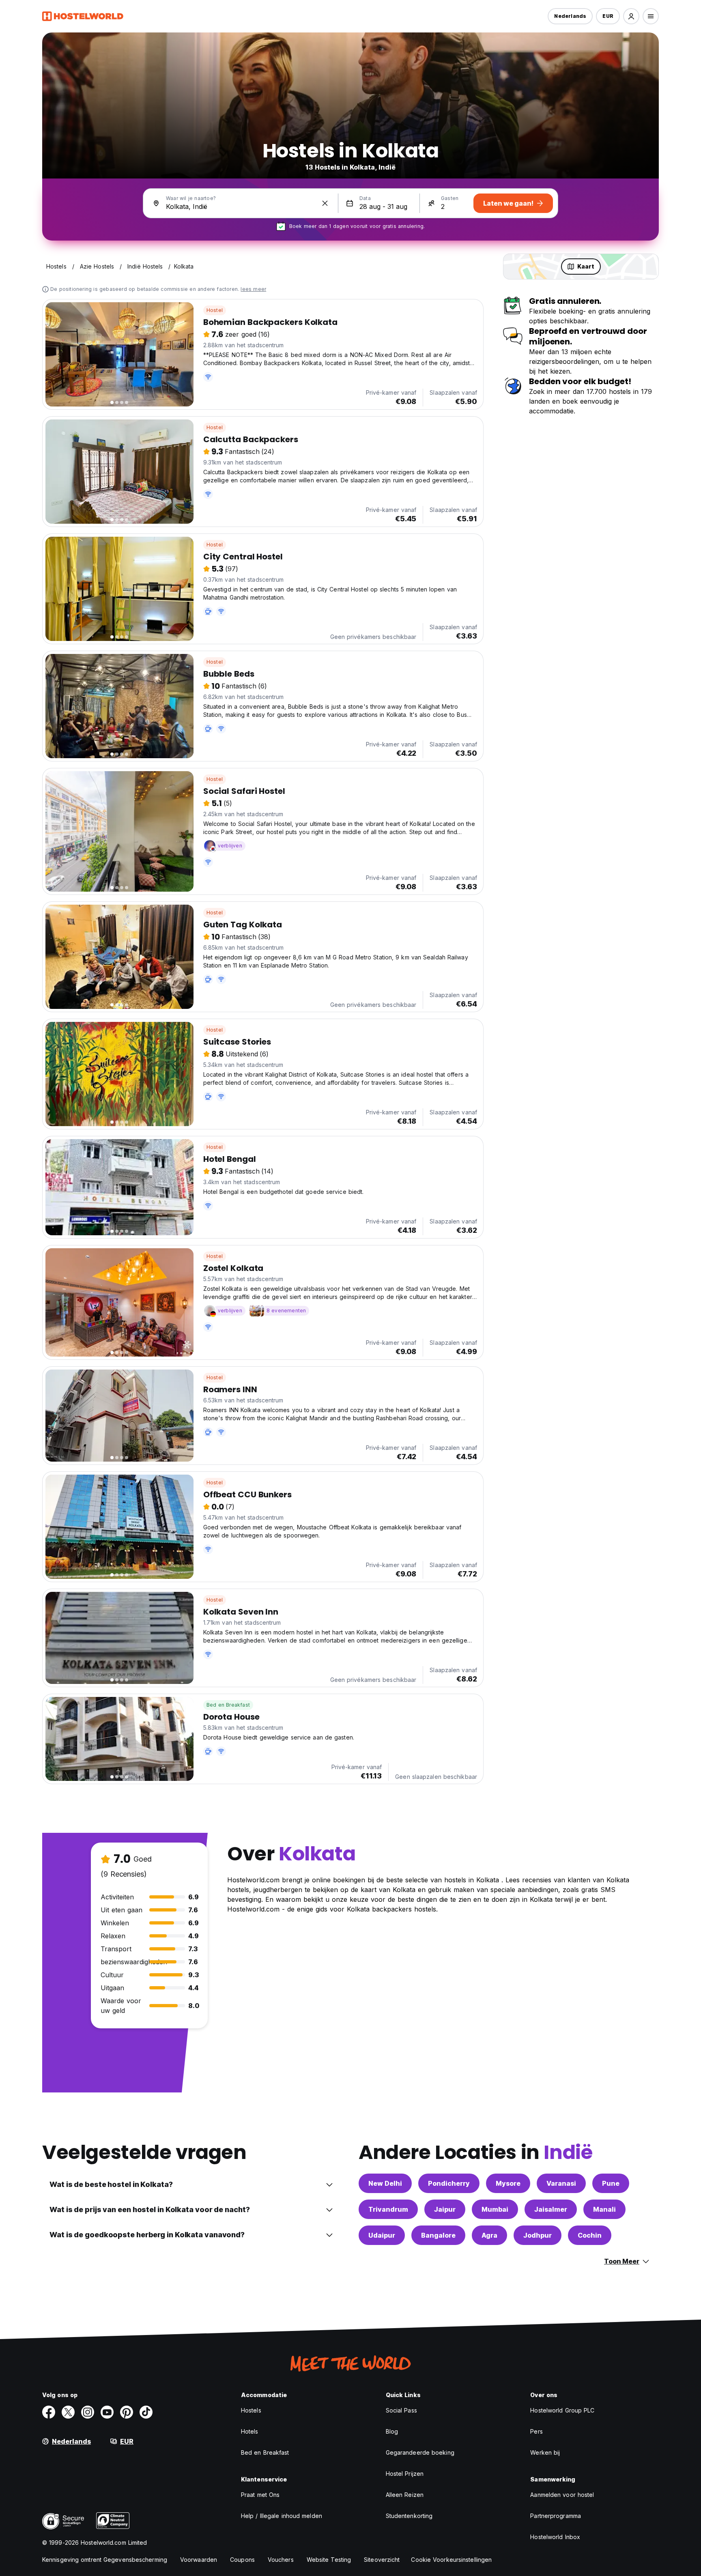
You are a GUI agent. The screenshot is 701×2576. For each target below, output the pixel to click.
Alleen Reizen (405, 2495)
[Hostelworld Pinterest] (127, 2412)
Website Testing (329, 2560)
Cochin (590, 2235)
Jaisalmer (551, 2209)
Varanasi (561, 2183)
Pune (611, 2183)
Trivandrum (388, 2209)
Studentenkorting (409, 2516)
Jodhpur (538, 2235)
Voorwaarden (199, 2560)
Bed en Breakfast (228, 1705)
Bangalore (438, 2235)
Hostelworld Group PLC (562, 2410)
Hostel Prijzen (405, 2474)
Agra (489, 2235)
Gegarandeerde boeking (420, 2452)
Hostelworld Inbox (555, 2537)
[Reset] (325, 203)
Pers (536, 2431)
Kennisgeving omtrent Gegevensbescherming (105, 2560)
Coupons (242, 2560)
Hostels (251, 2410)
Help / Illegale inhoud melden (282, 2516)
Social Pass (401, 2410)
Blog (392, 2431)
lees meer (253, 289)
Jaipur (445, 2209)
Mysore (508, 2183)
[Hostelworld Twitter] (68, 2412)
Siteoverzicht (382, 2560)
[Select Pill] (631, 16)
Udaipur (382, 2235)
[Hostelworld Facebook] (49, 2412)
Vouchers (281, 2560)
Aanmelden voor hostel (562, 2495)
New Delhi (385, 2183)
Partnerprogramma (556, 2516)
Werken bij (545, 2452)
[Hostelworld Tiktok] (146, 2412)
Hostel (215, 310)
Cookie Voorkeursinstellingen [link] (451, 2560)
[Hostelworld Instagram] (88, 2412)
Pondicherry (449, 2183)
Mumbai (495, 2209)
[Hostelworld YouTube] (107, 2412)
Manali (604, 2209)
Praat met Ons (260, 2495)
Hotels (250, 2431)
